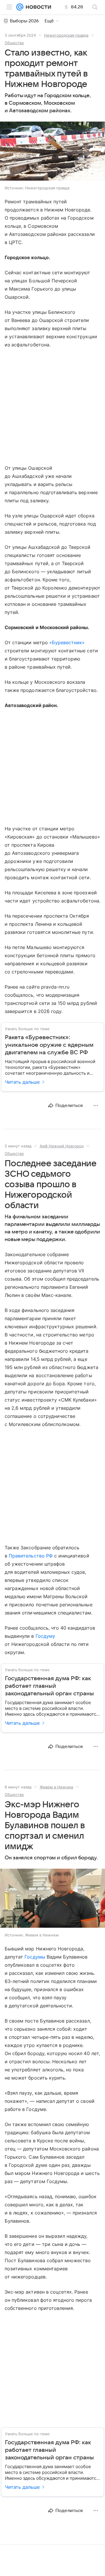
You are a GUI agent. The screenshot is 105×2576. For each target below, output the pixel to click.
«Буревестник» (67, 642)
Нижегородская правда (66, 35)
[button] (52, 152)
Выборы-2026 (24, 21)
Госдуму (45, 1636)
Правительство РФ (31, 1556)
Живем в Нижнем (56, 1787)
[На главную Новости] (37, 7)
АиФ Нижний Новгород (62, 1146)
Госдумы (35, 1957)
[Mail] (20, 7)
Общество (14, 43)
